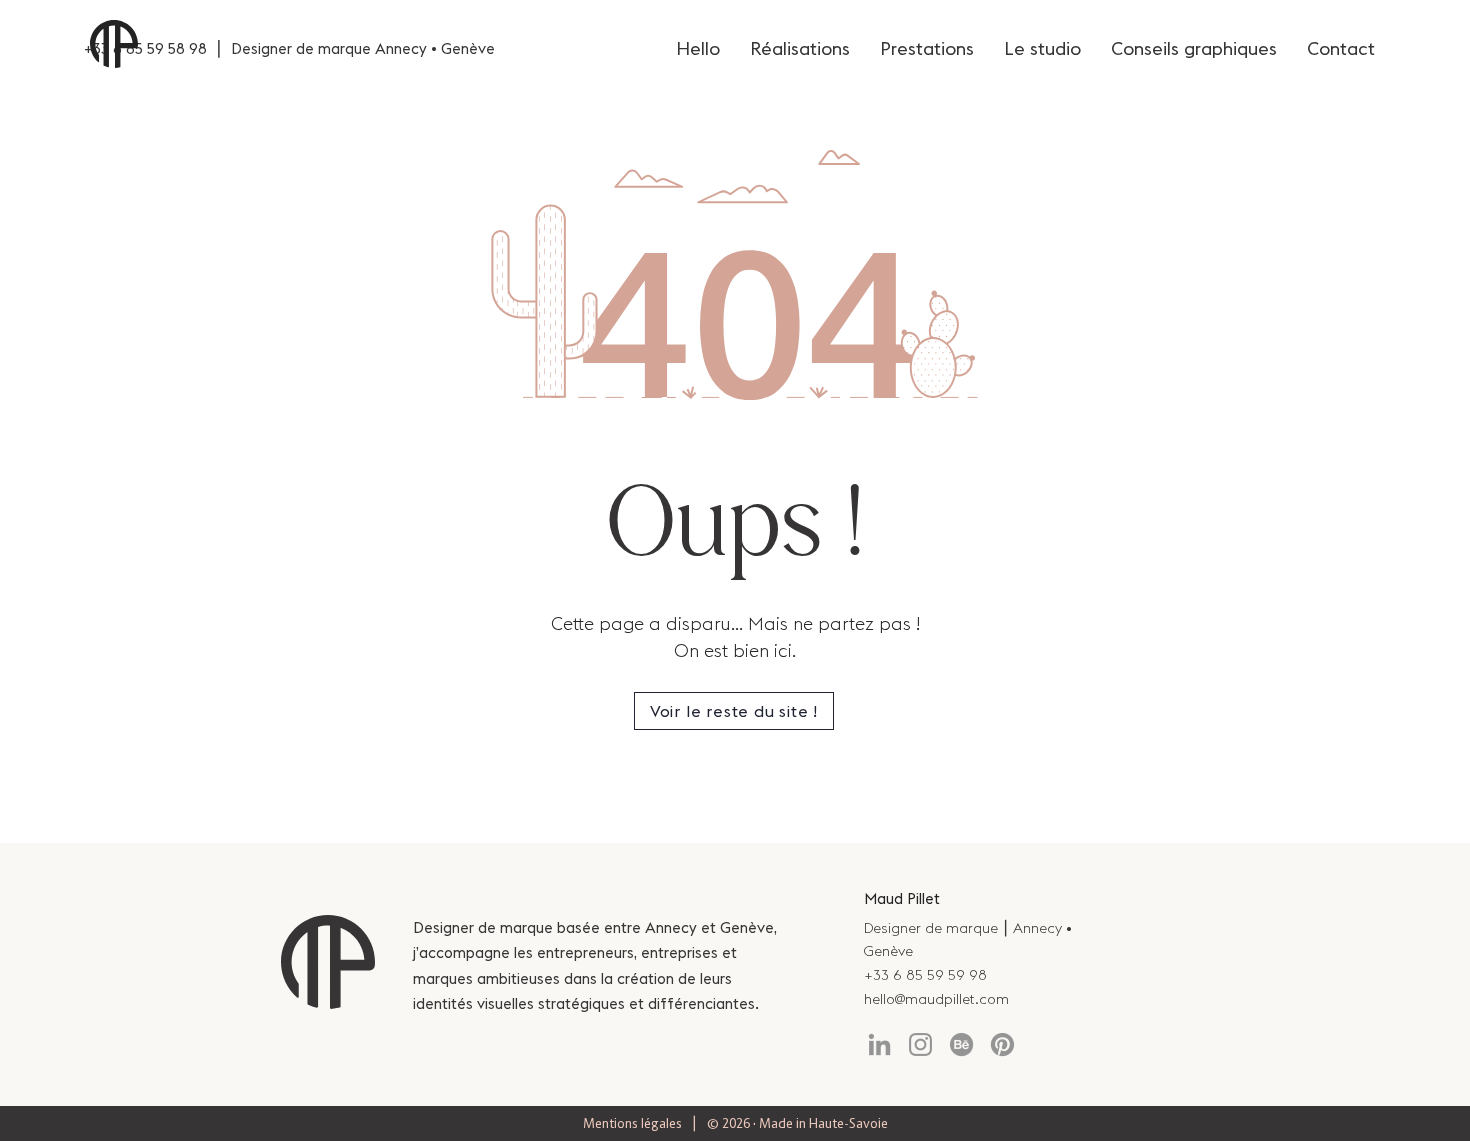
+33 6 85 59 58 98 (145, 48)
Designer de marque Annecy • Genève (363, 48)
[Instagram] (920, 1044)
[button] (734, 711)
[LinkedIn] (879, 1044)
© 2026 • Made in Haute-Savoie (797, 1123)
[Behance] (961, 1044)
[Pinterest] (1002, 1044)
